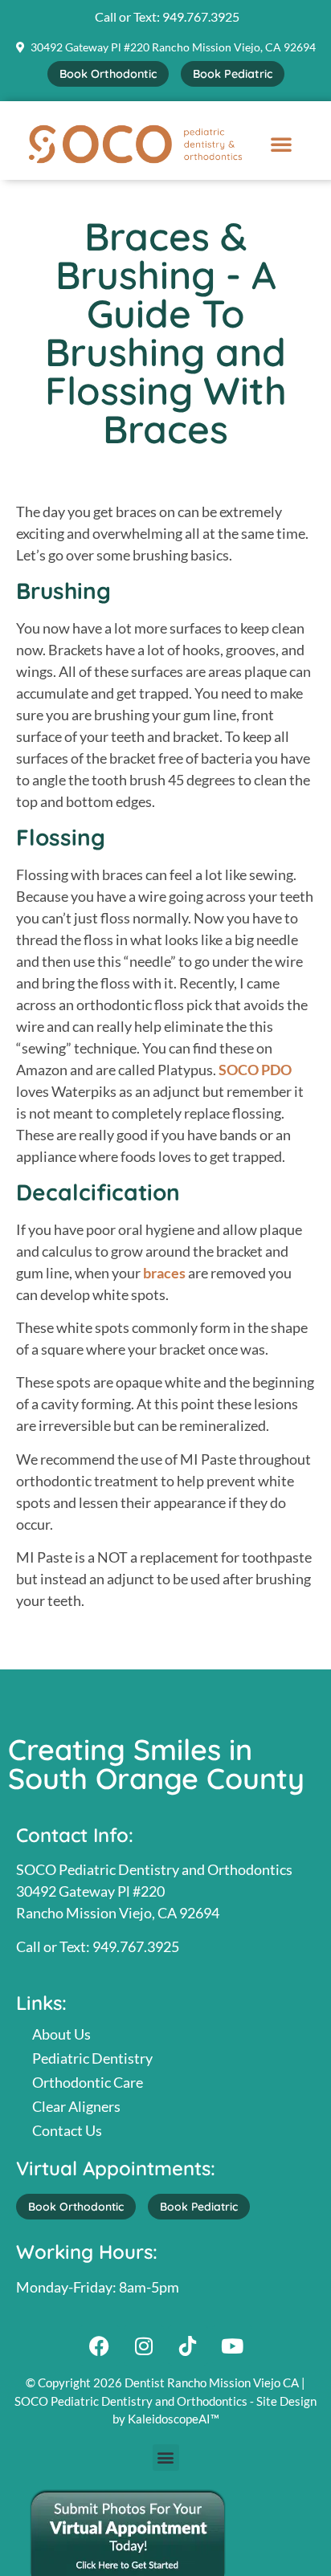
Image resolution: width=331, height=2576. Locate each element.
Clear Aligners (76, 2106)
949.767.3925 (201, 16)
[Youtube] (232, 2346)
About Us (61, 2034)
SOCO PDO (255, 1070)
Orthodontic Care (88, 2082)
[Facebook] (100, 2346)
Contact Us (67, 2130)
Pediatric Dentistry (92, 2058)
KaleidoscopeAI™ (174, 2419)
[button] (281, 144)
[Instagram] (144, 2346)
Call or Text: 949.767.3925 (98, 1946)
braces (164, 1273)
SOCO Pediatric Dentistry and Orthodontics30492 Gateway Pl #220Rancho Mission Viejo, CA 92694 (154, 1891)
